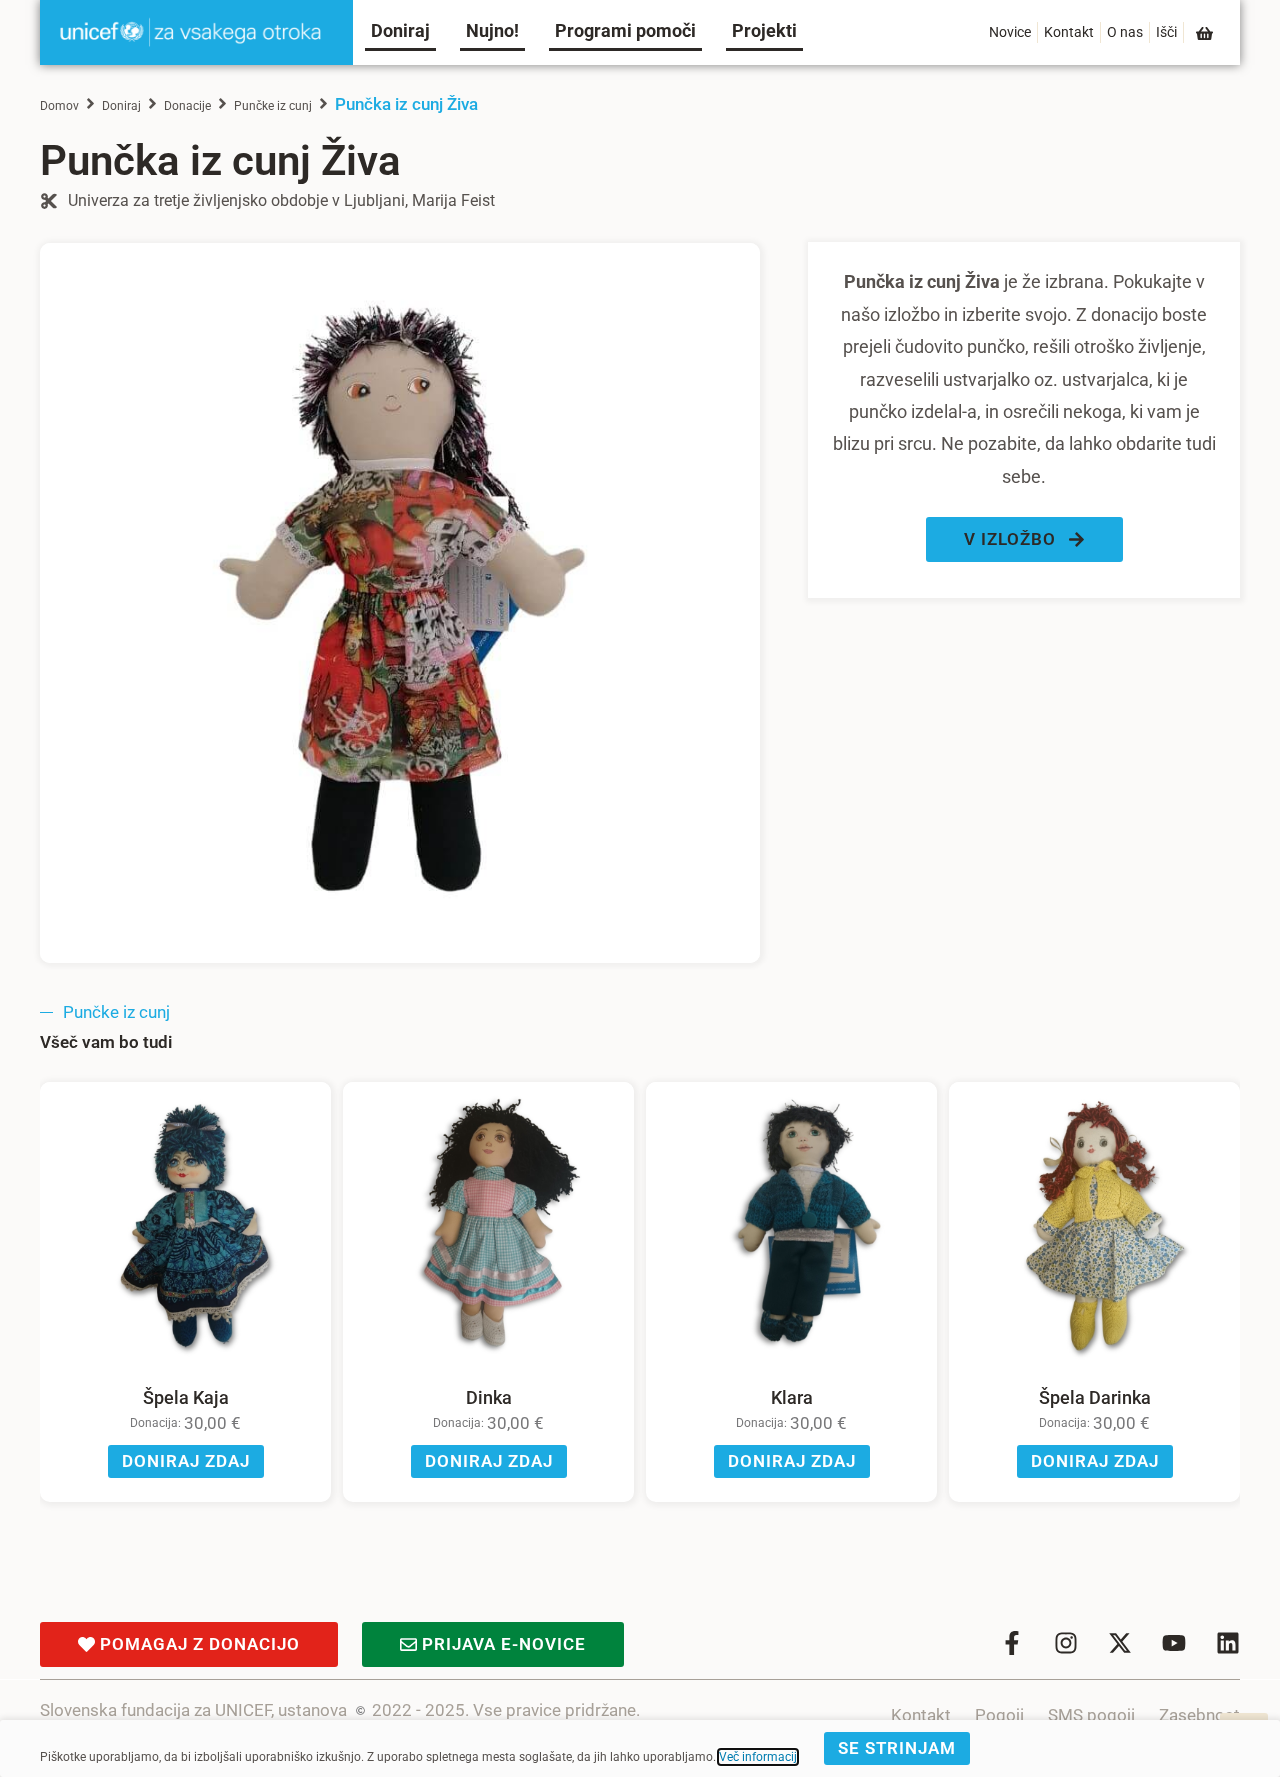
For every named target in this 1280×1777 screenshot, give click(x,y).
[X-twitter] (1120, 1643)
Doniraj (121, 106)
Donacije (187, 106)
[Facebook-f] (1012, 1643)
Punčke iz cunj (273, 106)
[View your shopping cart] (1206, 33)
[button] (1024, 539)
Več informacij (758, 1757)
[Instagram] (1066, 1643)
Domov (59, 106)
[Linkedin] (1228, 1643)
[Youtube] (1174, 1643)
